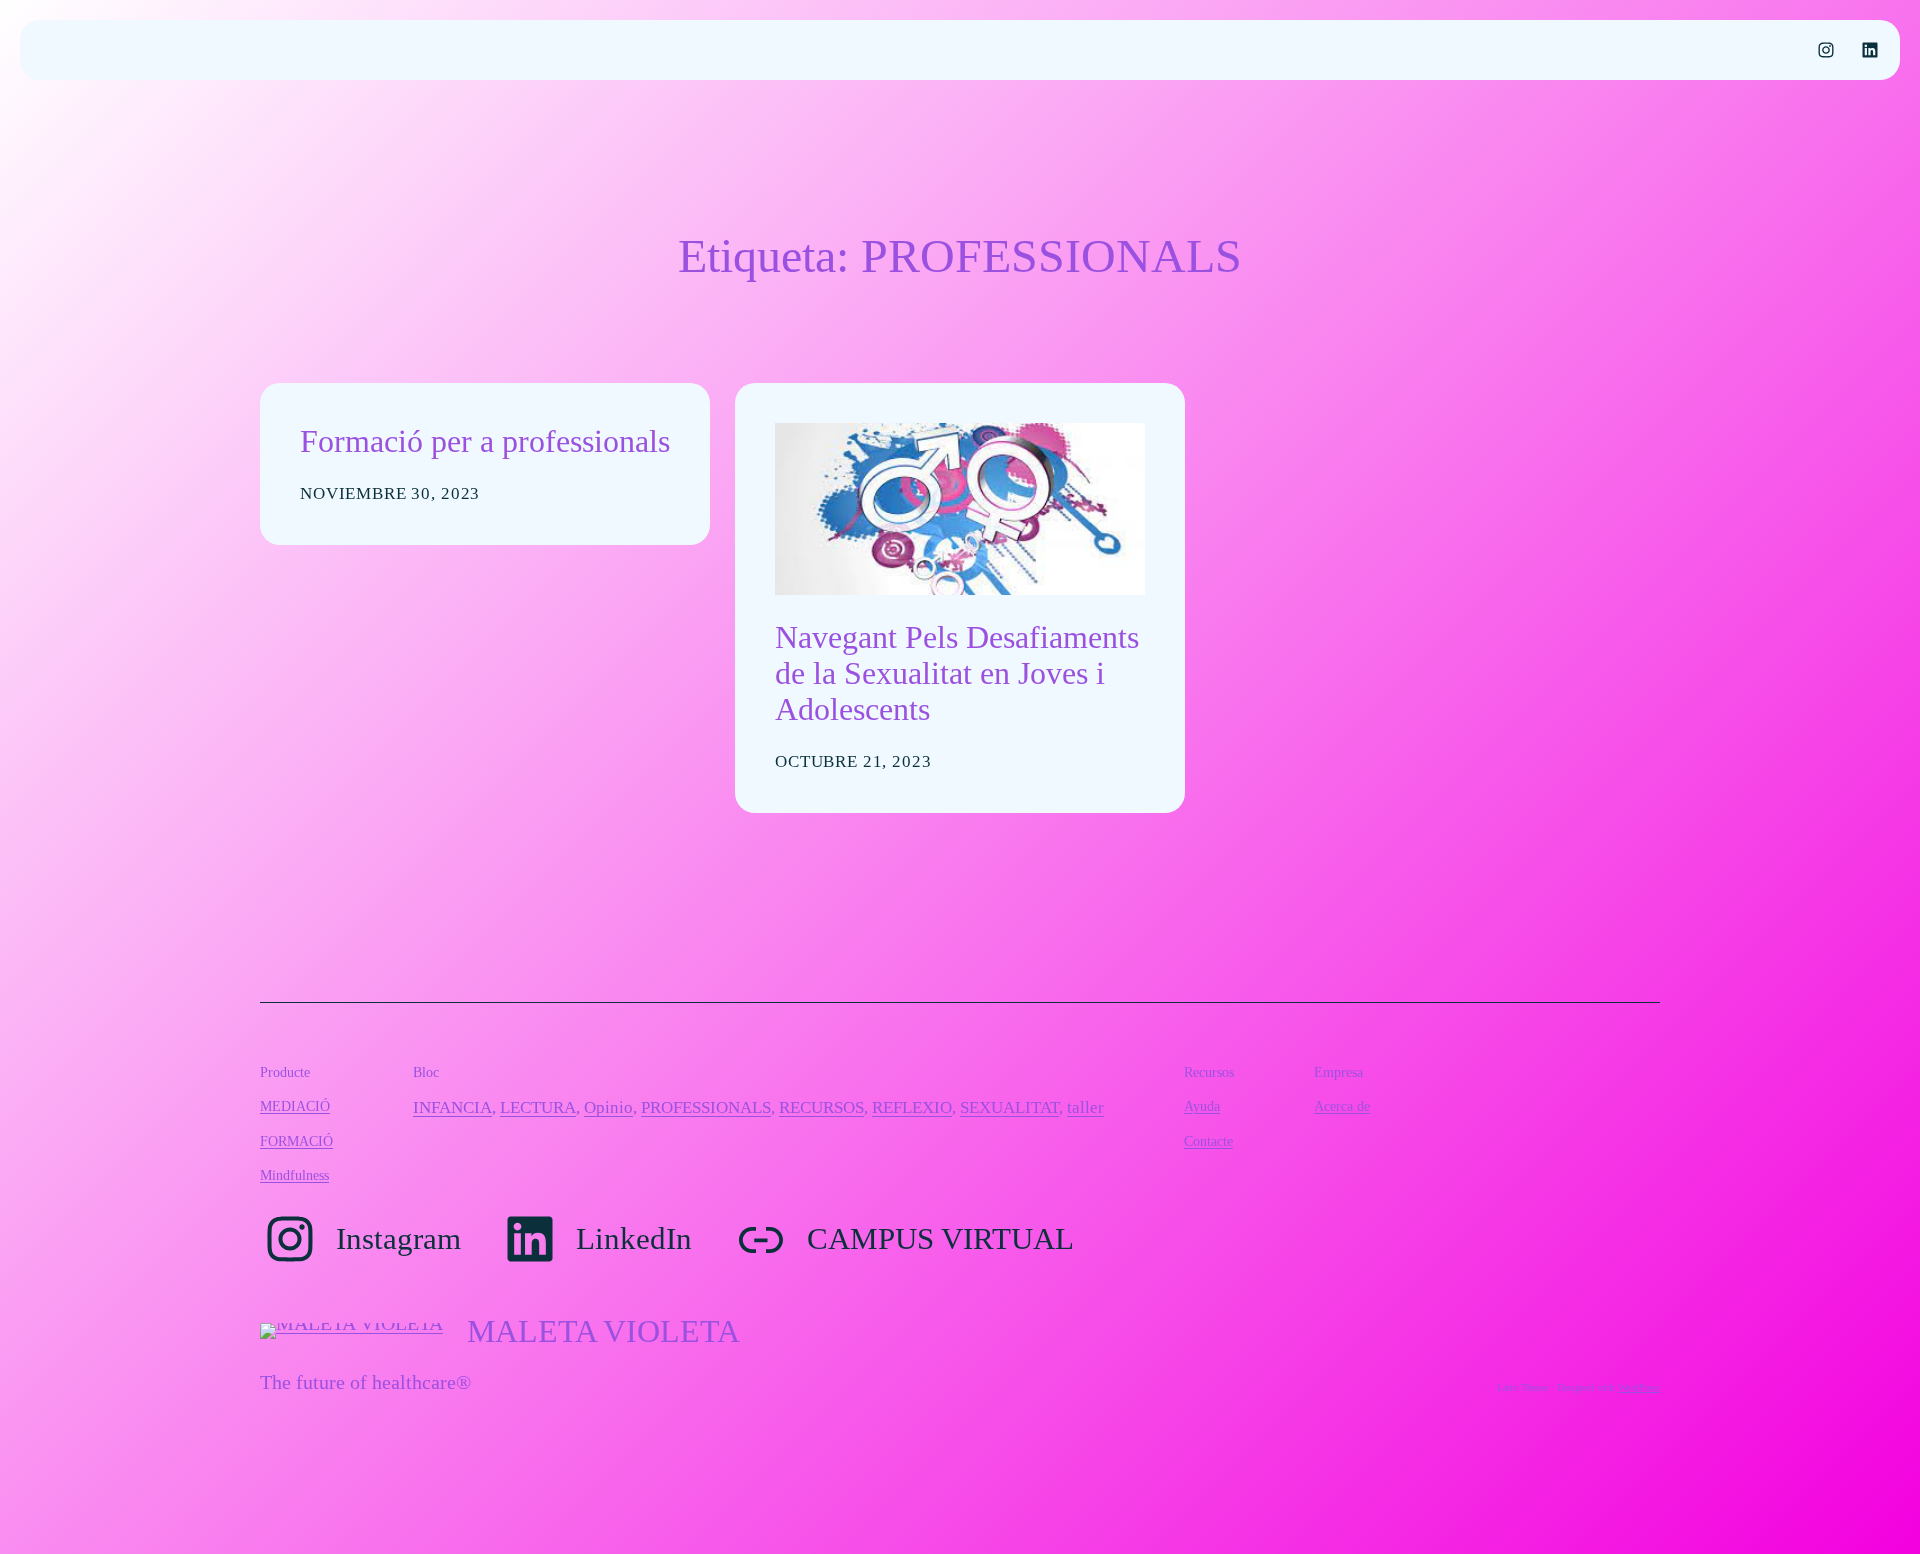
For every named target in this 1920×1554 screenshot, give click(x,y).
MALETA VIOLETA (603, 1331)
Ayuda (1202, 1106)
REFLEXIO (912, 1107)
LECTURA (538, 1107)
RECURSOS (821, 1107)
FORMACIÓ (296, 1141)
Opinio (608, 1107)
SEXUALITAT (1009, 1107)
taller (1085, 1107)
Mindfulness (294, 1175)
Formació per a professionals (485, 441)
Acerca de (1342, 1106)
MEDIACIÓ (295, 1106)
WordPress (1639, 1387)
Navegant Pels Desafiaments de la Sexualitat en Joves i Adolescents (957, 673)
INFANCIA (452, 1107)
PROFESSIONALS (706, 1107)
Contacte (1208, 1141)
